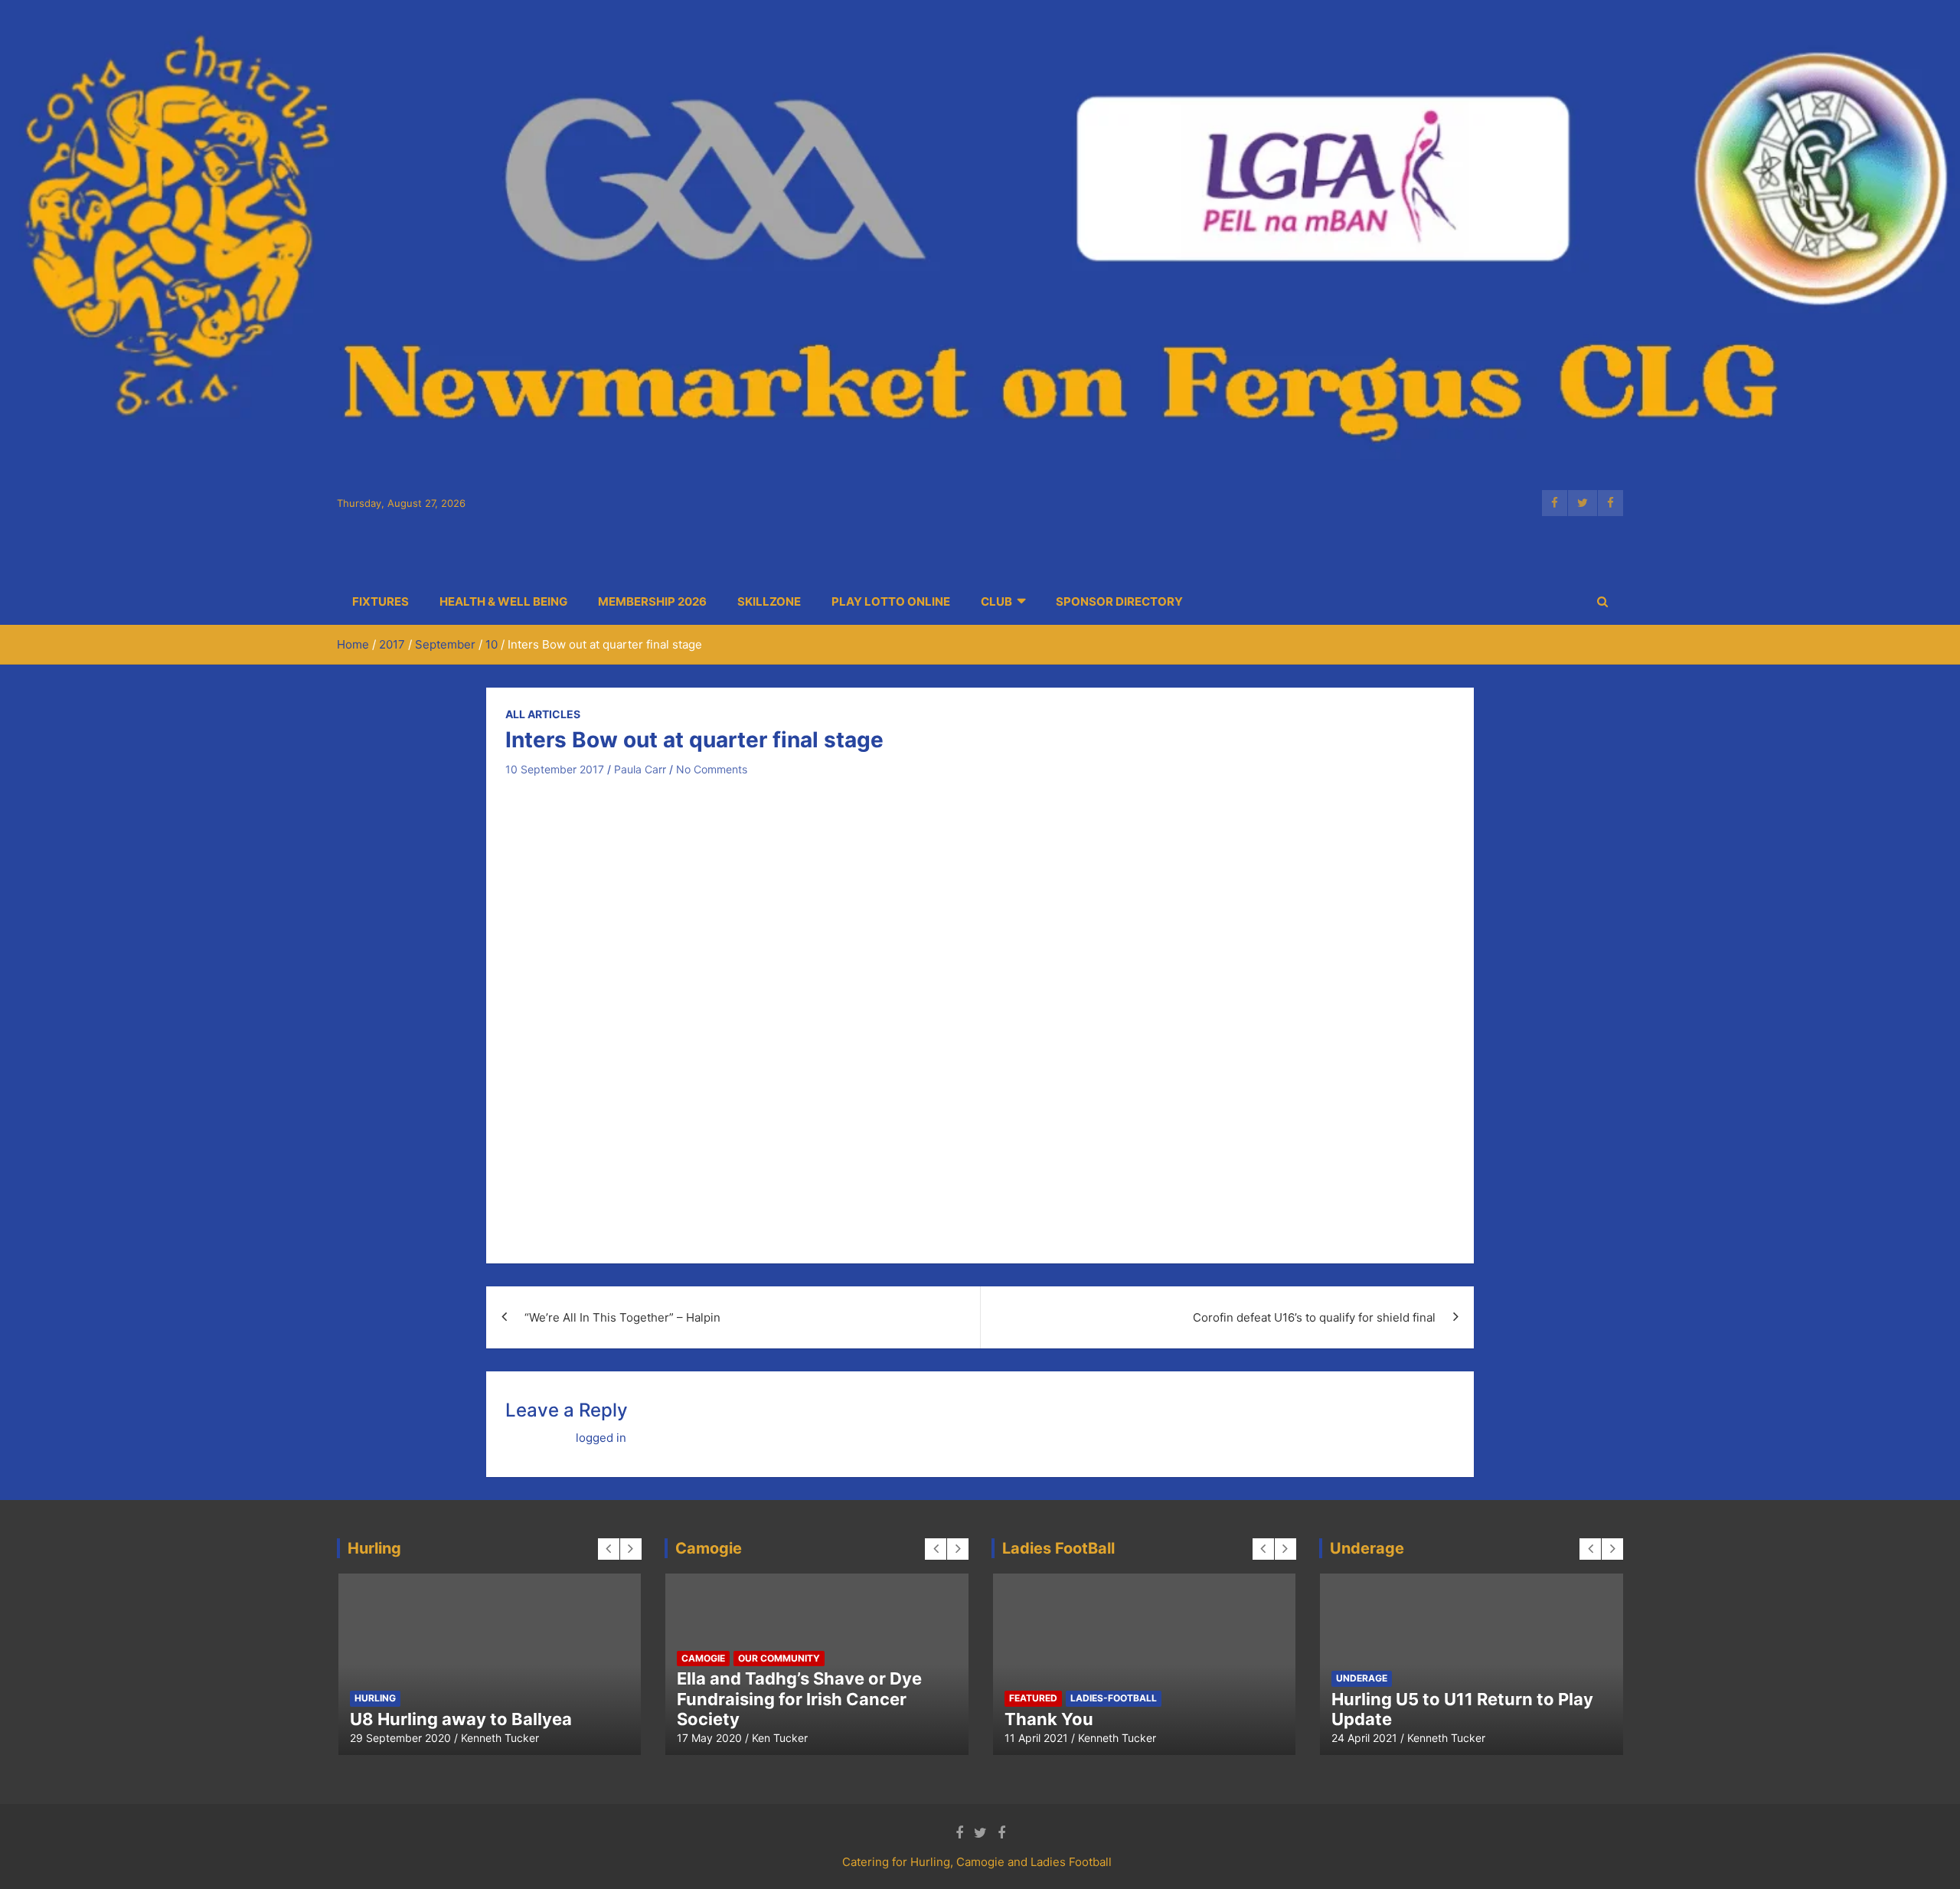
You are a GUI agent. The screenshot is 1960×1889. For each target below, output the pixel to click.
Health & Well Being (503, 601)
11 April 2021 (1036, 1738)
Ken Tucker (780, 1738)
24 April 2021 (1364, 1738)
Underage (1362, 1678)
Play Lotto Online (891, 601)
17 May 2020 (709, 1738)
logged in (601, 1438)
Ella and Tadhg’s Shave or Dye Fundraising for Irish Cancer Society (799, 1699)
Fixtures (381, 601)
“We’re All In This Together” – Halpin (622, 1317)
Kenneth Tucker (583, 1738)
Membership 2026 (652, 601)
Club (996, 601)
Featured (534, 1678)
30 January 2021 (491, 1738)
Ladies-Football (1114, 1698)
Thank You (1049, 1719)
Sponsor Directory (1119, 601)
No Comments (712, 769)
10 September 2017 (555, 769)
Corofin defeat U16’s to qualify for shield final (1314, 1317)
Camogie (475, 1678)
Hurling (592, 1678)
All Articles (543, 714)
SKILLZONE (769, 601)
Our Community (779, 1658)
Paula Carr (640, 769)
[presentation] (609, 1549)
